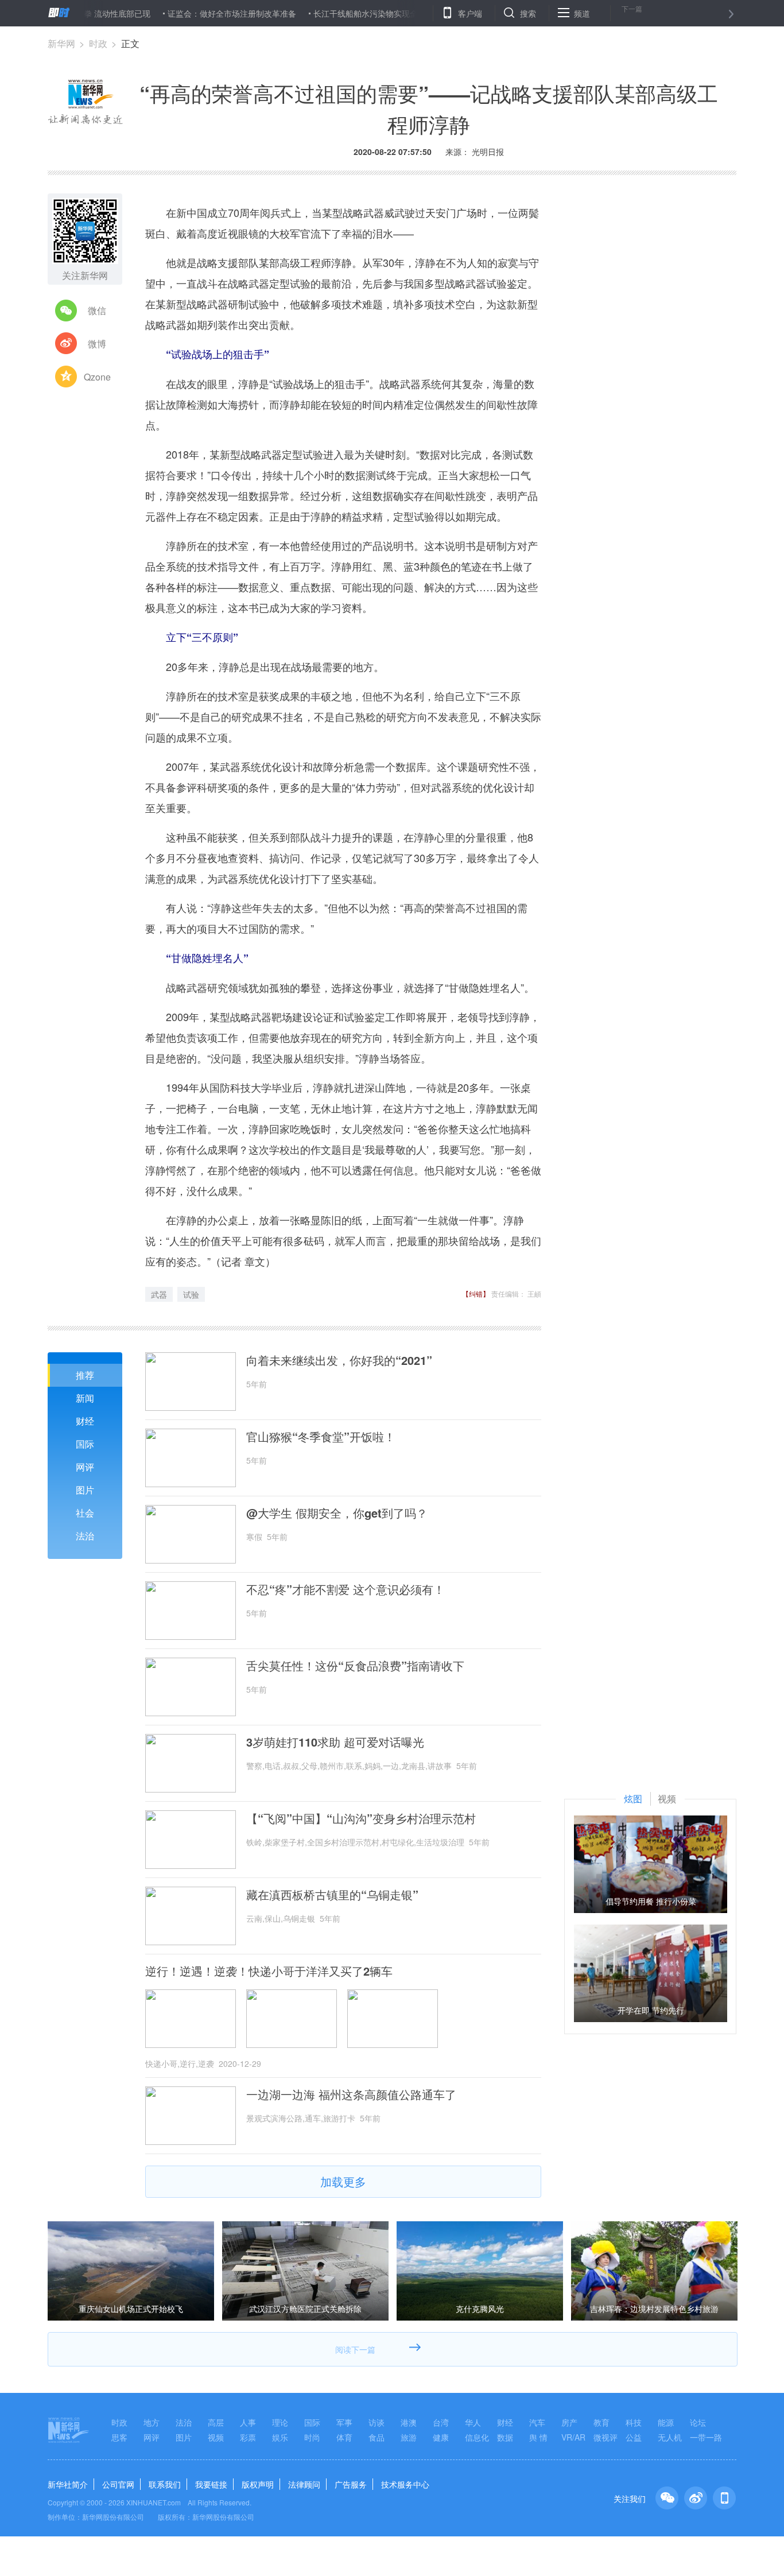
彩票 (248, 2437)
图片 (85, 1490)
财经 (85, 1421)
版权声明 (258, 2484)
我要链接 (211, 2484)
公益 (634, 2437)
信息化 (477, 2437)
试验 (191, 1294)
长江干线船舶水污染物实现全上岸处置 (335, 13)
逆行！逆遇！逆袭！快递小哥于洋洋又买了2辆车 (269, 1971)
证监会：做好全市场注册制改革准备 (185, 13)
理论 (280, 2422)
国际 (85, 1444)
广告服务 (351, 2484)
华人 (473, 2422)
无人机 (670, 2437)
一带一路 (706, 2437)
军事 (344, 2422)
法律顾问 (304, 2484)
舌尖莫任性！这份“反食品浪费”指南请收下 (355, 1666)
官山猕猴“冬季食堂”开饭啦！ (321, 1437)
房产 (569, 2422)
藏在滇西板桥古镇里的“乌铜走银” (332, 1895)
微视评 (606, 2437)
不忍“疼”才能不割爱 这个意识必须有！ (346, 1589)
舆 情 (538, 2437)
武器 (159, 1294)
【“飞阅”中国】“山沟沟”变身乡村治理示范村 (361, 1818)
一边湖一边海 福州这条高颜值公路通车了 (351, 2094)
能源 (666, 2422)
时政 (98, 43)
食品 (377, 2437)
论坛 (698, 2422)
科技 (634, 2422)
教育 (601, 2422)
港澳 (409, 2422)
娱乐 (280, 2437)
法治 (85, 1536)
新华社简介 (68, 2484)
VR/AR (573, 2437)
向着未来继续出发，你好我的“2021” (339, 1360)
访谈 (377, 2422)
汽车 (537, 2422)
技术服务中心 (405, 2484)
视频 (216, 2437)
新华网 (61, 43)
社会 (85, 1513)
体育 (344, 2437)
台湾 (441, 2422)
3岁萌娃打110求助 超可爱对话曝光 (335, 1742)
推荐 (85, 1375)
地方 (152, 2422)
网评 (85, 1467)
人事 (248, 2422)
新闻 (85, 1398)
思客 (119, 2437)
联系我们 (165, 2484)
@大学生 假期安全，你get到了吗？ (337, 1513)
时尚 (312, 2437)
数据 (505, 2437)
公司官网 (118, 2484)
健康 (441, 2437)
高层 (216, 2422)
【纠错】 (476, 1293)
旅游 (409, 2437)
